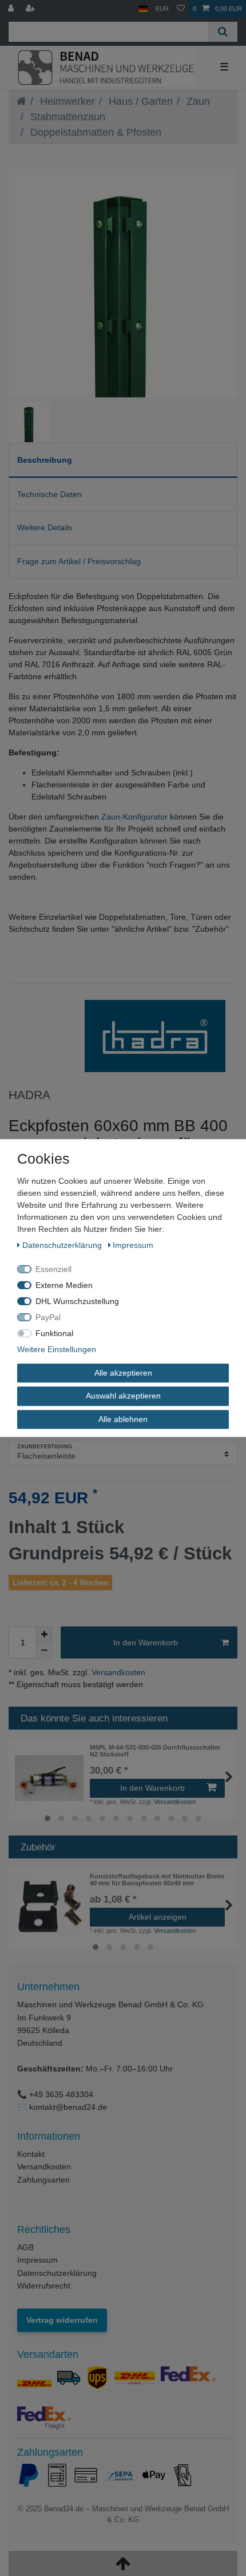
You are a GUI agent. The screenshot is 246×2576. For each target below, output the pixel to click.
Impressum (37, 2260)
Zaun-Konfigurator (134, 817)
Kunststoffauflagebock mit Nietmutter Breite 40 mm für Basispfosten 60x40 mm (157, 1880)
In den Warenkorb (146, 1643)
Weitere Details (45, 527)
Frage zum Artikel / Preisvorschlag (79, 561)
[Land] (143, 9)
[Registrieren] (31, 9)
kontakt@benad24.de (68, 2107)
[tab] (123, 460)
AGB (25, 2247)
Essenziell (53, 1269)
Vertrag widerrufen (62, 2320)
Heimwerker (66, 101)
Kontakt (31, 2154)
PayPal (48, 1317)
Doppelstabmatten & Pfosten (94, 132)
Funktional (54, 1333)
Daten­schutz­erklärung (63, 1245)
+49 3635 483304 (61, 2094)
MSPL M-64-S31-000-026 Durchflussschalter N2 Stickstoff (155, 1751)
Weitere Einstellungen (57, 1349)
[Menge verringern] (44, 1651)
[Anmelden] (12, 9)
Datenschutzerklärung (57, 2273)
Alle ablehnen (123, 1419)
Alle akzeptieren (123, 1373)
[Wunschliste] (181, 9)
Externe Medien (64, 1285)
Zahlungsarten (43, 2180)
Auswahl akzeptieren (123, 1396)
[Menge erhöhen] (44, 1634)
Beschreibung (45, 460)
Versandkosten (117, 1672)
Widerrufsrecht (44, 2286)
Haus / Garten (139, 101)
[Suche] (223, 32)
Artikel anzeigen (158, 1917)
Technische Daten (49, 494)
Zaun (197, 101)
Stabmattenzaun (66, 117)
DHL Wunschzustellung (77, 1301)
